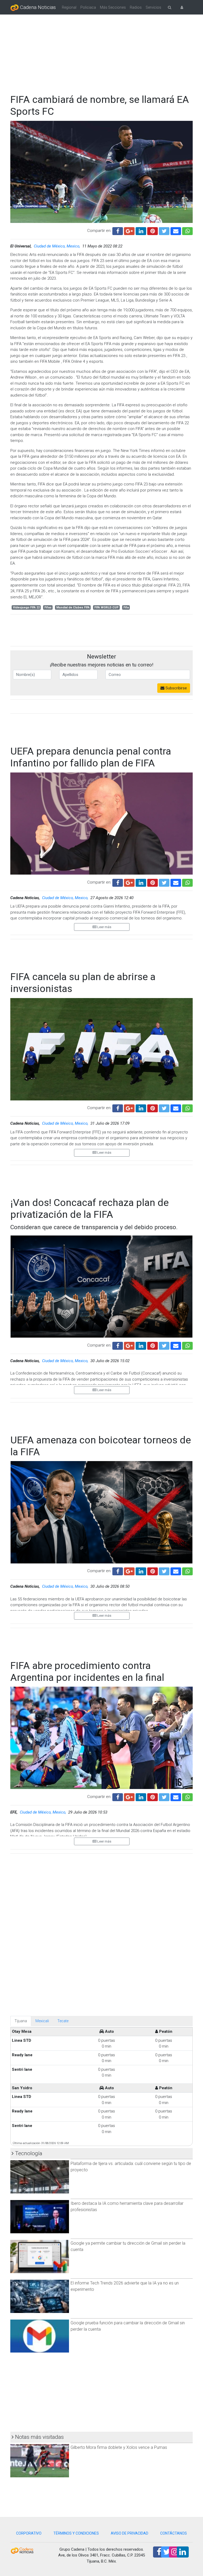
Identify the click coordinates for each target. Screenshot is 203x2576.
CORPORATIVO (29, 2533)
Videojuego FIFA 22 (26, 607)
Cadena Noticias (37, 7)
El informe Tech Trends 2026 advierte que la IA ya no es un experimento (125, 2286)
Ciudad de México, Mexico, (57, 246)
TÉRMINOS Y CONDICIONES (76, 2533)
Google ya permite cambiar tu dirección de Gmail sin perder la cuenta (128, 2246)
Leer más (104, 927)
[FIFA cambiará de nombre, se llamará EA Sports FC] (176, 230)
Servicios (153, 7)
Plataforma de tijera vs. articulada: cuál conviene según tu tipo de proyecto (131, 2167)
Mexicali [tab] (42, 2021)
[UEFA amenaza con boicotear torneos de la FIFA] (176, 1571)
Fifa (126, 607)
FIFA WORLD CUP (107, 607)
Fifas (48, 607)
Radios (136, 7)
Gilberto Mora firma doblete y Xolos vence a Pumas (119, 2447)
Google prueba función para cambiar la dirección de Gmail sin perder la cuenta (128, 2326)
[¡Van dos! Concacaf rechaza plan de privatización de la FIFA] (176, 1345)
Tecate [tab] (63, 2021)
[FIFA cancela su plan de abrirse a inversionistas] (176, 1108)
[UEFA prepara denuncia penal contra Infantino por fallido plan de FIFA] (176, 882)
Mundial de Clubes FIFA (73, 607)
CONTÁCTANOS (174, 2533)
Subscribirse (176, 688)
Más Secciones (113, 7)
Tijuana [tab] (21, 2021)
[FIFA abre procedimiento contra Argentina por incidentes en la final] (176, 1796)
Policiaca (88, 7)
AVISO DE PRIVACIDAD (130, 2533)
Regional (69, 7)
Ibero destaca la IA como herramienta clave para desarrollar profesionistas (127, 2207)
